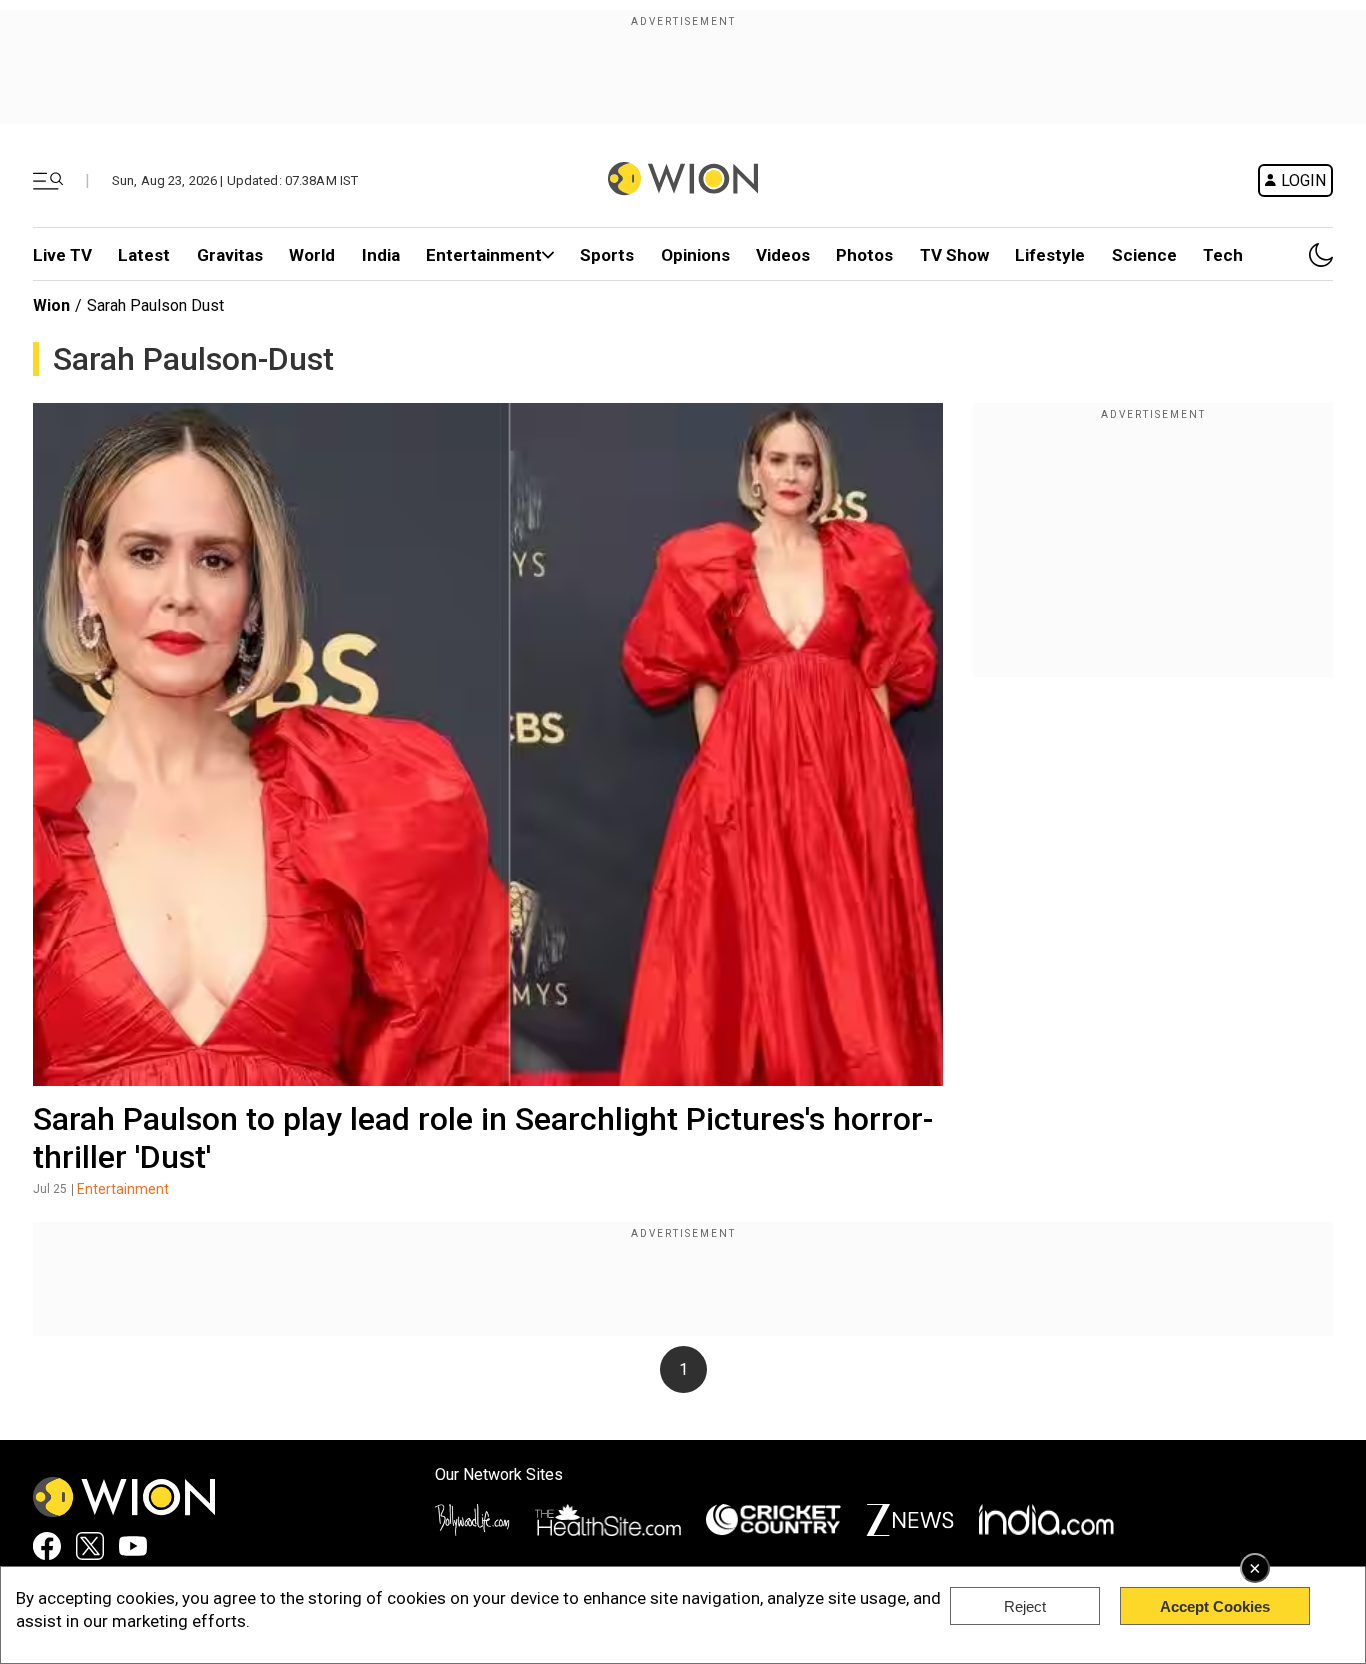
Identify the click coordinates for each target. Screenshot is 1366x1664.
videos (783, 255)
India (381, 255)
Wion (51, 305)
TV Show (954, 255)
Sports (607, 255)
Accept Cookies (1215, 1606)
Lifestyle (1050, 255)
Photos (864, 255)
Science (1144, 255)
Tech (1223, 255)
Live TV (62, 255)
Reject (1025, 1606)
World (312, 255)
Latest (144, 255)
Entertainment (484, 255)
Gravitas (230, 255)
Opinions (695, 255)
